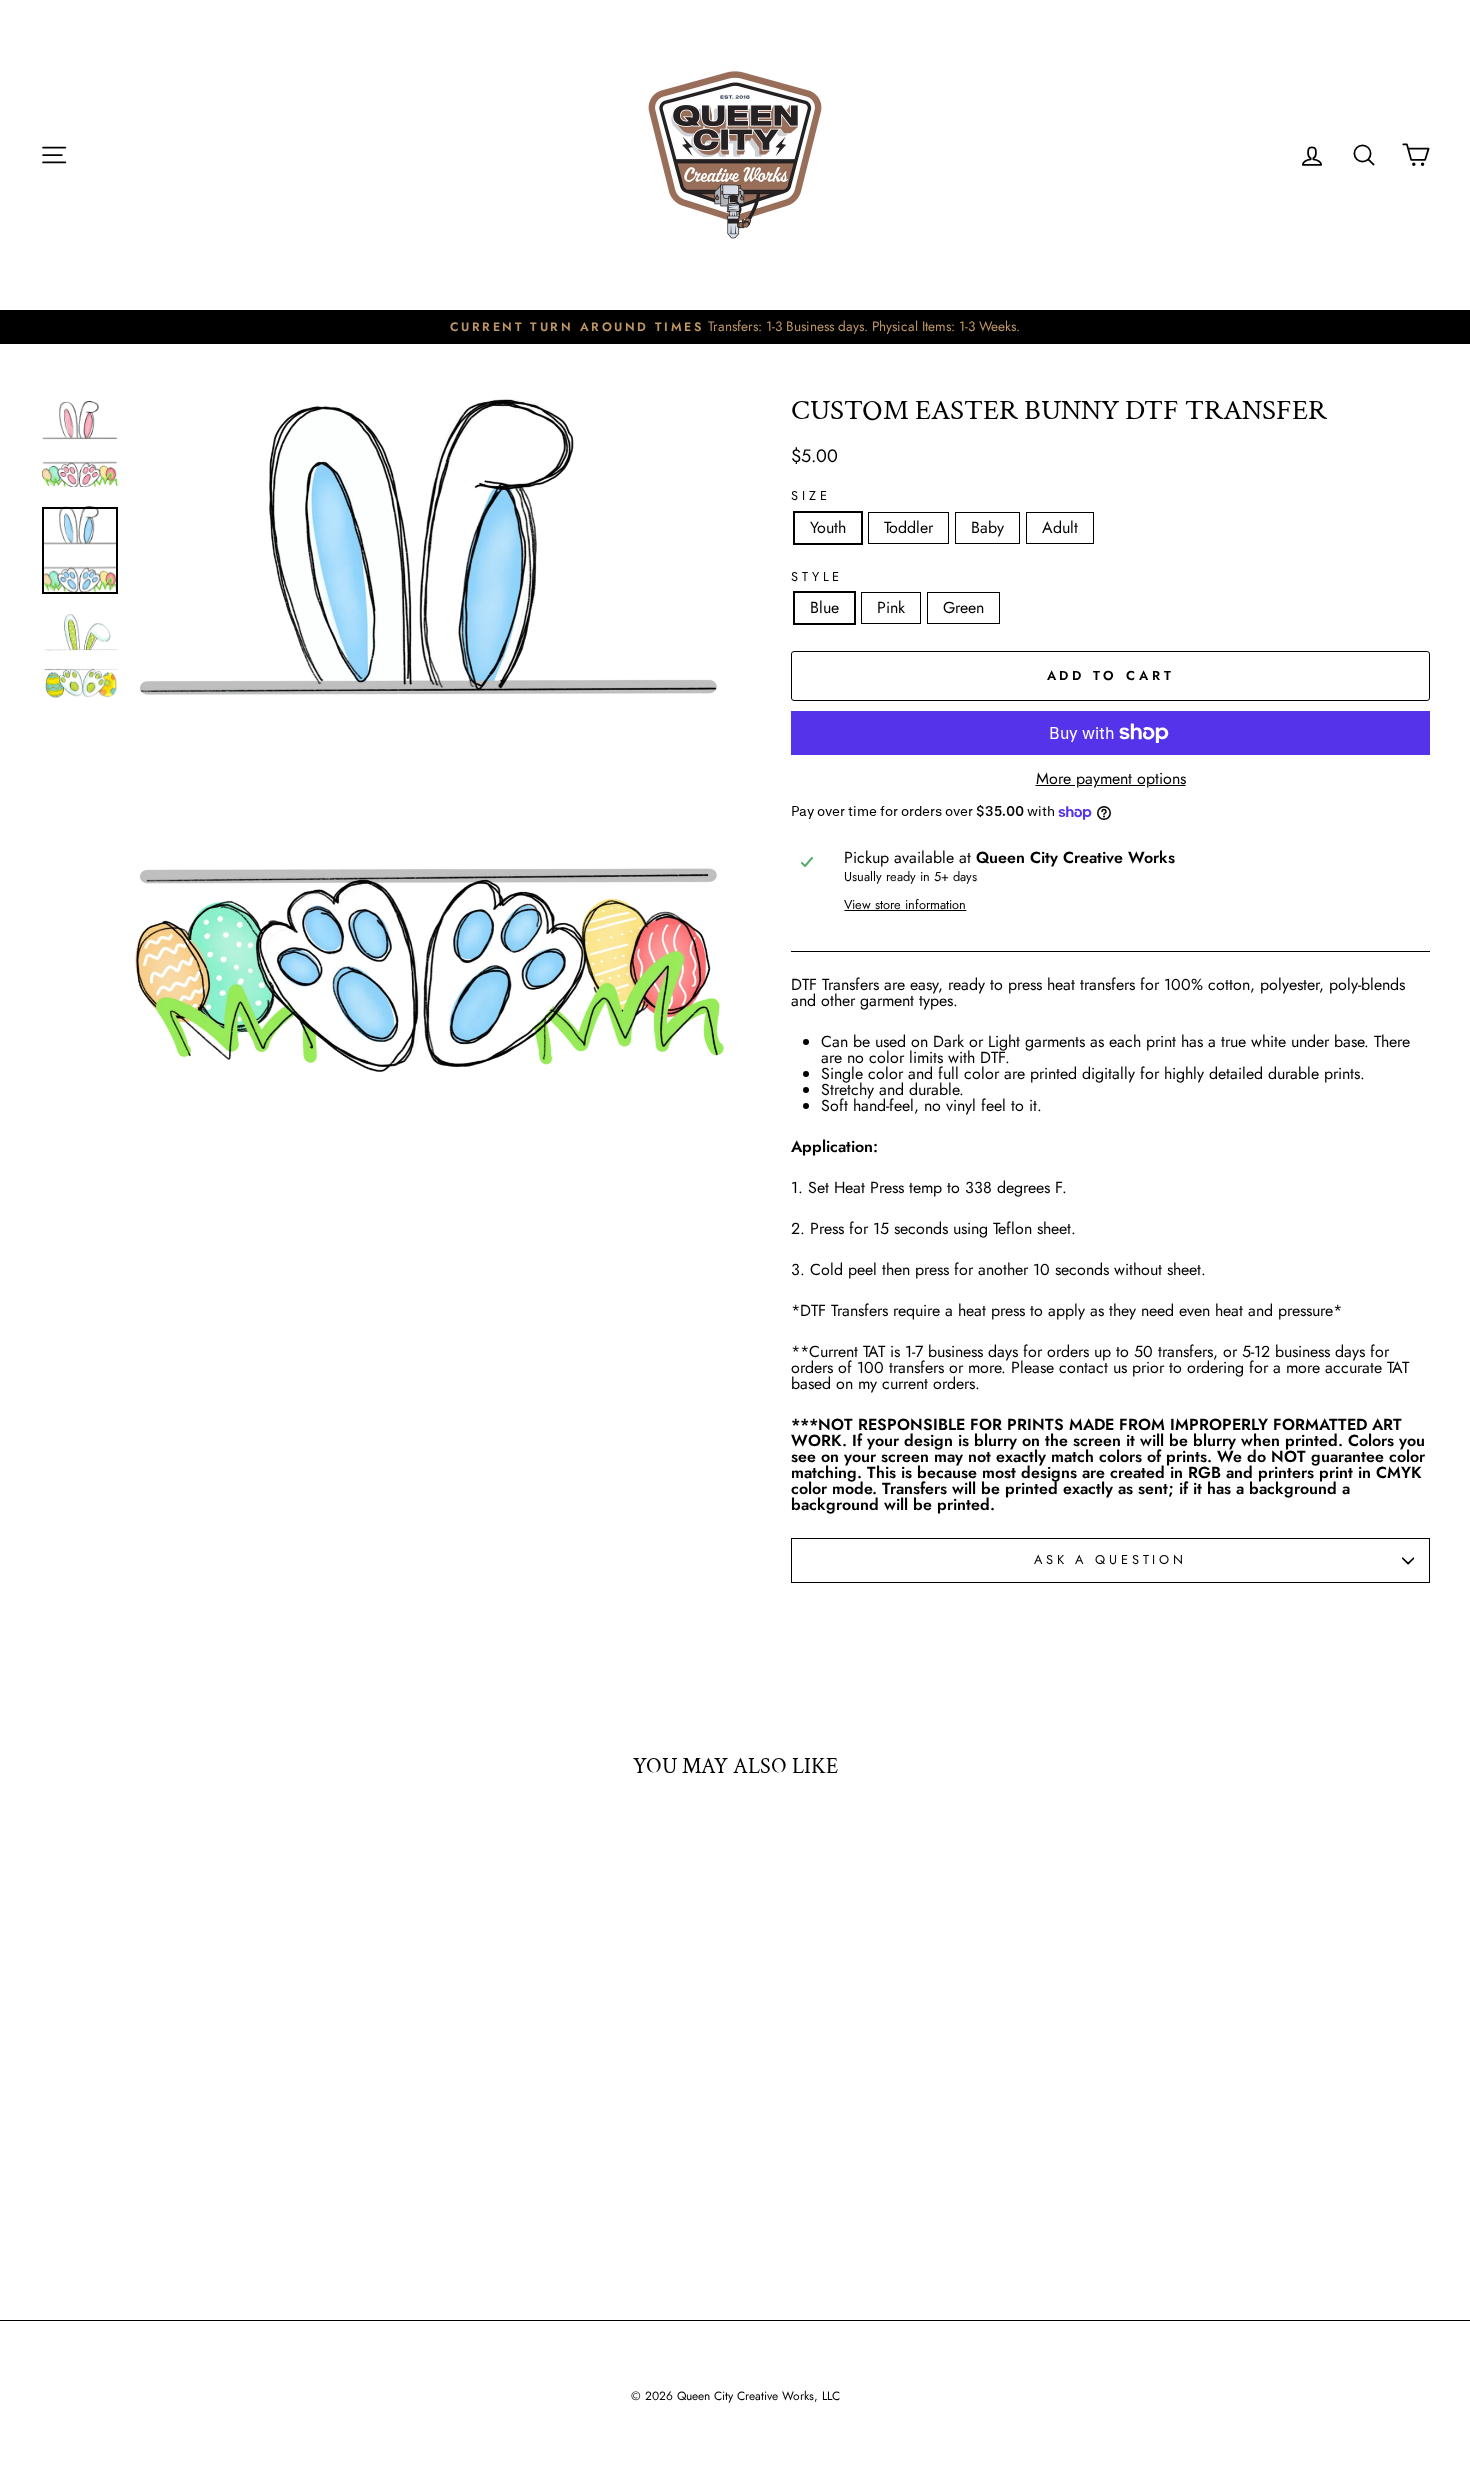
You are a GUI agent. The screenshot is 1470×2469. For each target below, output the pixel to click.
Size (810, 496)
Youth (828, 527)
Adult (1060, 527)
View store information (905, 905)
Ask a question (1110, 1559)
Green (963, 607)
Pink (891, 607)
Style (817, 577)
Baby (987, 527)
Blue (824, 607)
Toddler (908, 527)
